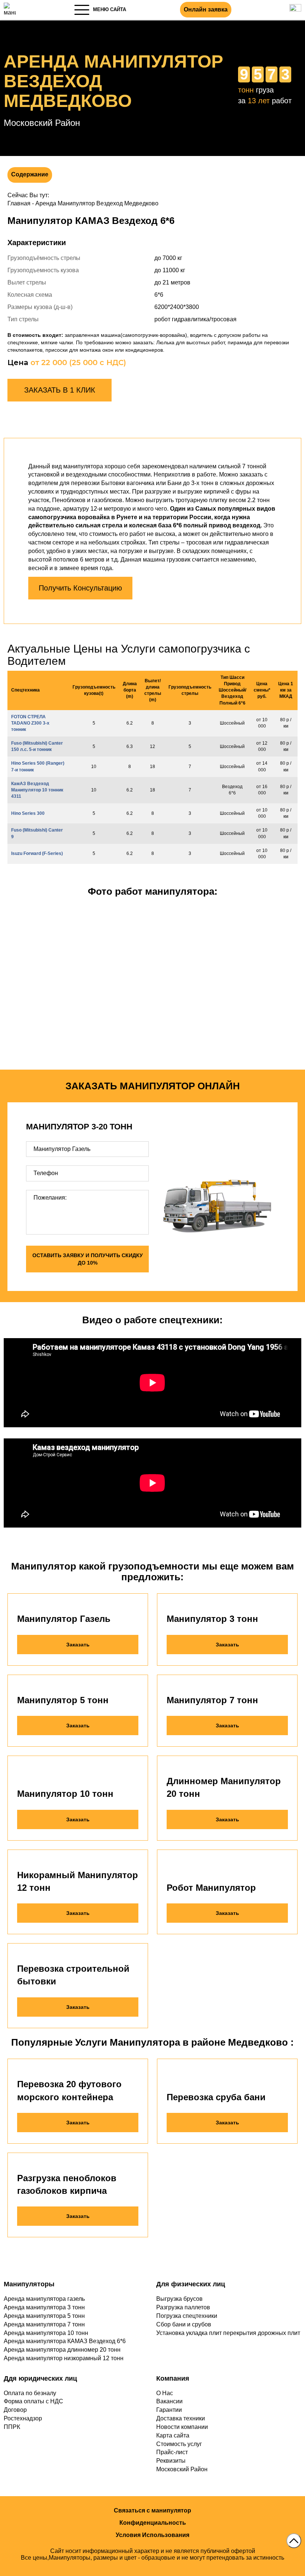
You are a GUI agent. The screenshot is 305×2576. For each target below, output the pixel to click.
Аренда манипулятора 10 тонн (46, 2333)
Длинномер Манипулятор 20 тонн (224, 1787)
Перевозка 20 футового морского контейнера (69, 2090)
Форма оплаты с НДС (33, 2401)
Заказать (78, 1645)
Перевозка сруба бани (216, 2097)
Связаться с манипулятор (152, 2510)
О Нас (165, 2393)
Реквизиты (171, 2461)
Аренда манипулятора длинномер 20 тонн (62, 2350)
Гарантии (169, 2410)
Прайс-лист (172, 2452)
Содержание (30, 174)
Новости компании (182, 2427)
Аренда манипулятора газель (44, 2299)
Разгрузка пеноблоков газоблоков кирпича (67, 2184)
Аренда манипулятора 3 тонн (44, 2307)
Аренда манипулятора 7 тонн (44, 2324)
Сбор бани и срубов (184, 2324)
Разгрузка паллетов (183, 2307)
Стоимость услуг (179, 2444)
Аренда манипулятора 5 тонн (44, 2316)
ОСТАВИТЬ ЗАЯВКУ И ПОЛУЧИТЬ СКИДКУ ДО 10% (88, 1259)
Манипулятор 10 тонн (65, 1794)
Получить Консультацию (80, 588)
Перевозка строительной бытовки (73, 1975)
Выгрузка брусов (179, 2299)
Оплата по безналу (30, 2393)
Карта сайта (173, 2435)
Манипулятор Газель (64, 1619)
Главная (19, 203)
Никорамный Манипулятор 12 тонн (78, 1881)
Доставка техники (181, 2418)
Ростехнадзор (23, 2418)
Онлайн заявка (206, 9)
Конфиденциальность (153, 2523)
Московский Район (182, 2469)
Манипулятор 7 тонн (212, 1700)
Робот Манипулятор (211, 1888)
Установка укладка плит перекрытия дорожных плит (228, 2333)
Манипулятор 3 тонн (212, 1619)
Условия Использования (152, 2535)
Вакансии (169, 2401)
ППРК (12, 2427)
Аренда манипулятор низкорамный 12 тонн (64, 2358)
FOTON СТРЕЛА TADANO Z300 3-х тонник (30, 723)
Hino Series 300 (28, 813)
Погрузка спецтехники (187, 2316)
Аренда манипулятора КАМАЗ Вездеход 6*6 (65, 2341)
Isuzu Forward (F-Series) (37, 853)
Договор (15, 2410)
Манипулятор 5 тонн (63, 1700)
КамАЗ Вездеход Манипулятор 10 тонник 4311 (37, 790)
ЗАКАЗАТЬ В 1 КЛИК (60, 390)
